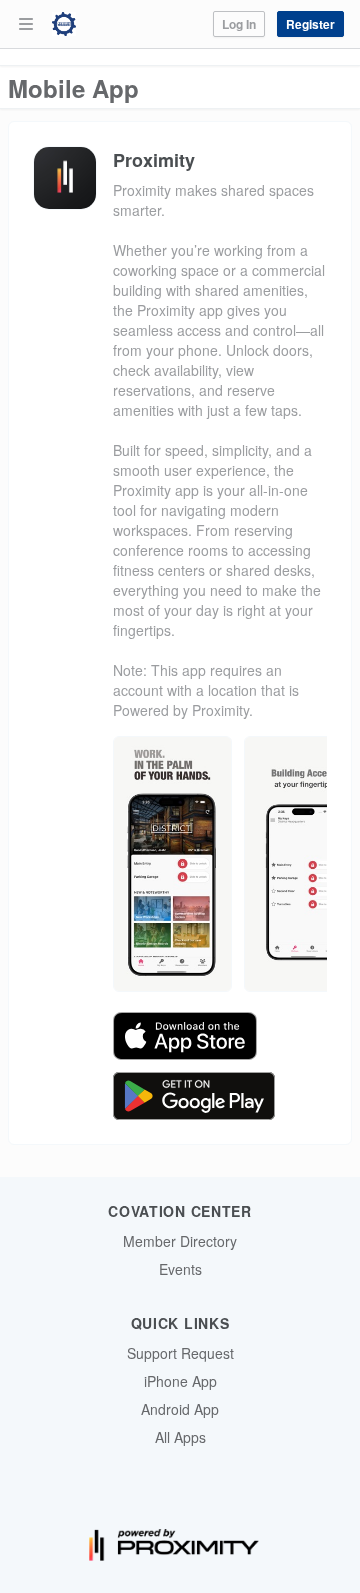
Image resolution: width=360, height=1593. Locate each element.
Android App (180, 1409)
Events (180, 1269)
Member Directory (180, 1241)
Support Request (180, 1353)
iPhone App (180, 1381)
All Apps (180, 1437)
